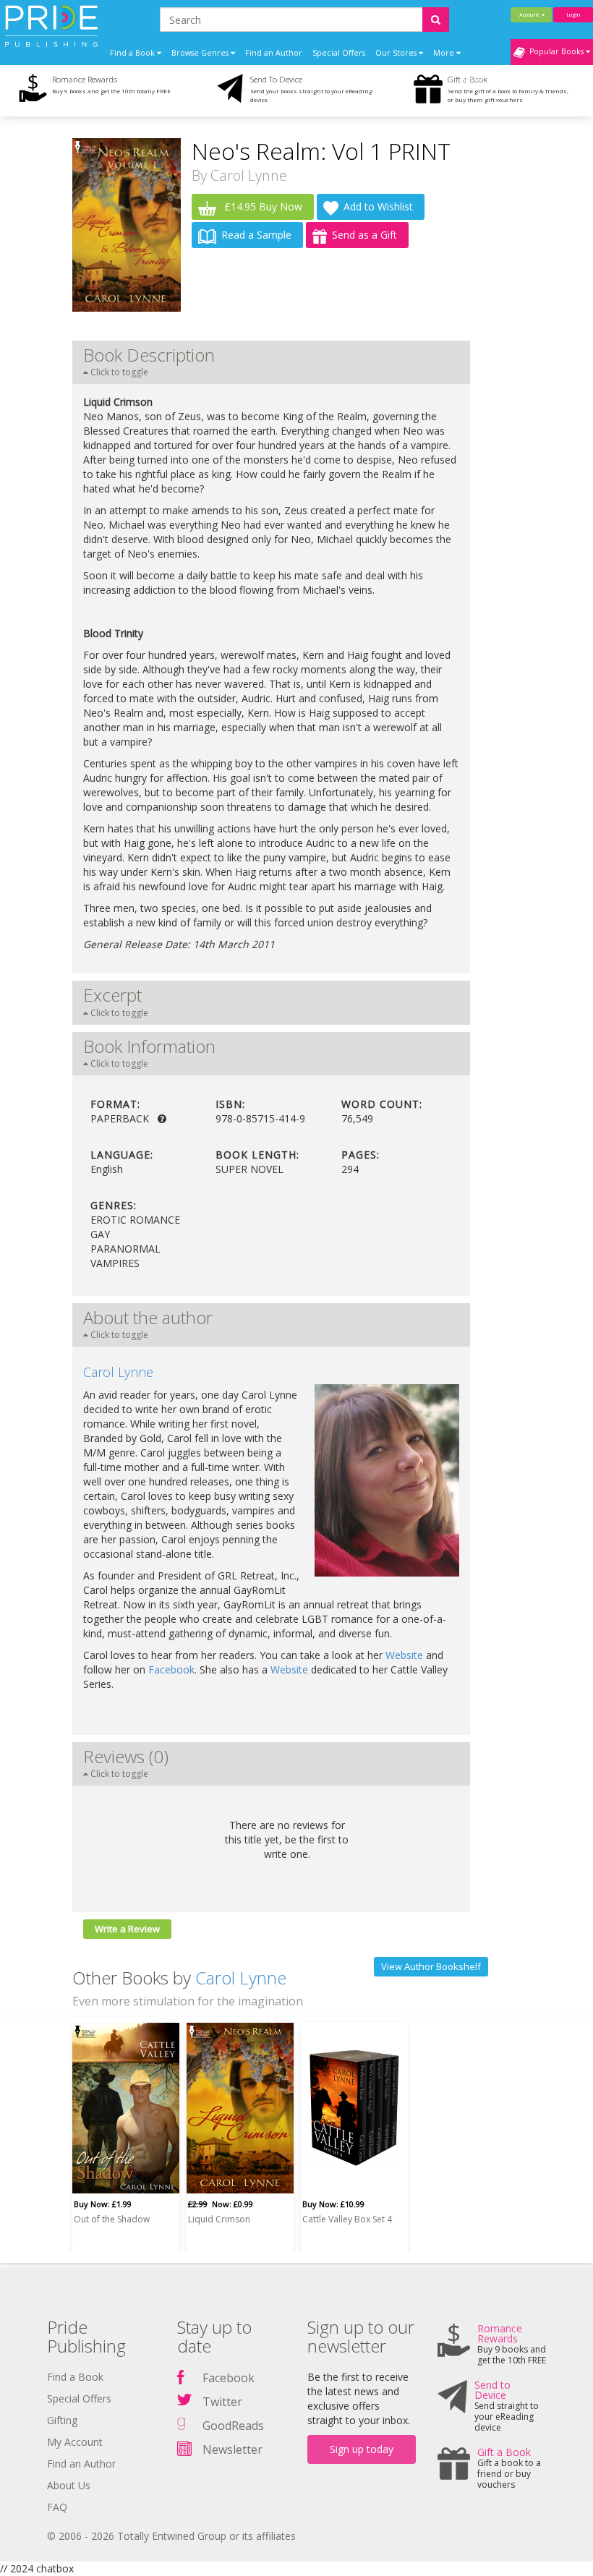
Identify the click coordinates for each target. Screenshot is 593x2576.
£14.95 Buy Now (262, 206)
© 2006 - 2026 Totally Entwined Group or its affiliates (171, 2536)
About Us (69, 2485)
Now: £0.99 (221, 2204)
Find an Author (274, 53)
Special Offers (339, 53)
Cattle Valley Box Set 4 (347, 2219)
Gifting (62, 2420)
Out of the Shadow (112, 2219)
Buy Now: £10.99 (333, 2204)
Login (573, 14)
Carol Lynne (249, 175)
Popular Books (555, 51)
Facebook (171, 1669)
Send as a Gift (364, 235)
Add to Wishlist (378, 206)
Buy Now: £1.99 (103, 2204)
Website (404, 1655)
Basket (474, 79)
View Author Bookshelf (431, 1966)
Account (530, 14)
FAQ (57, 2507)
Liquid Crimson (219, 2219)
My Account (75, 2442)
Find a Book (75, 2377)
